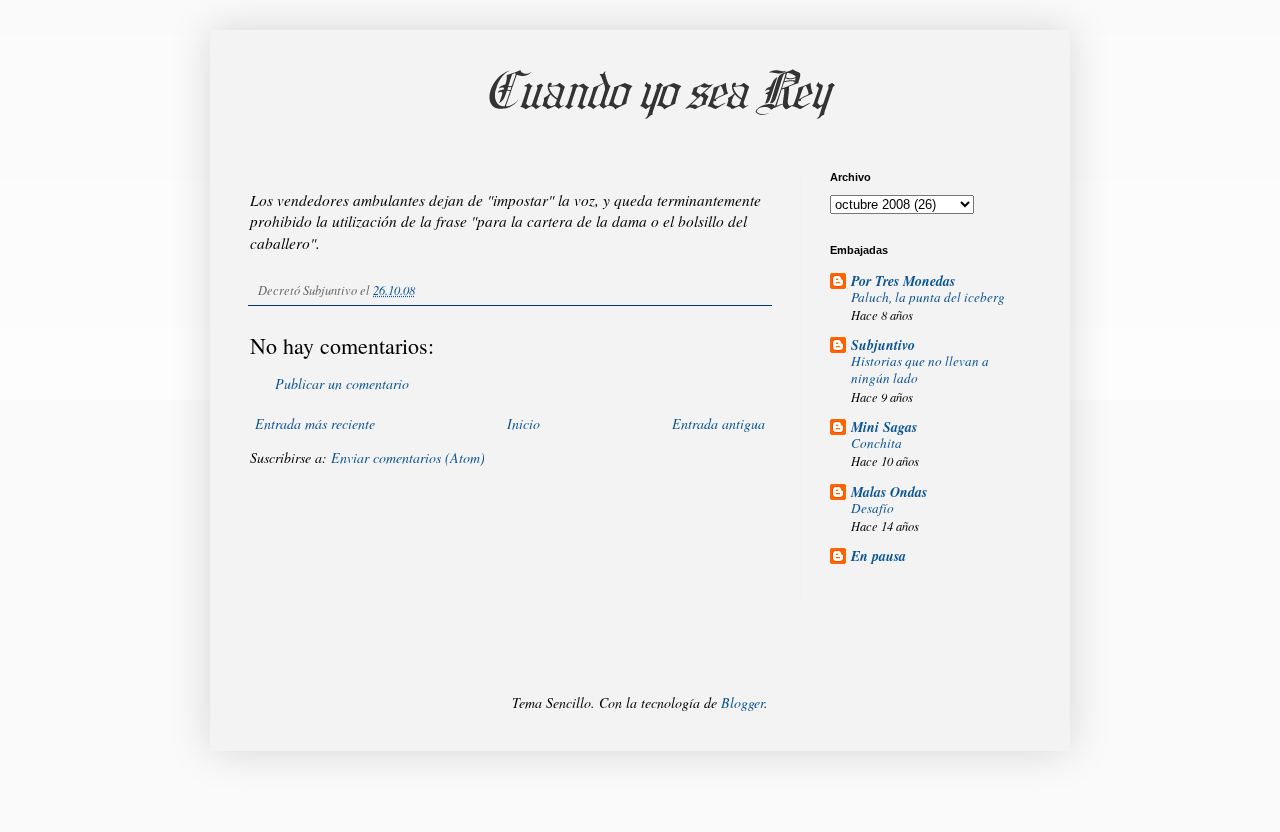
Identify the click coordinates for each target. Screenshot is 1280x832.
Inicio (523, 423)
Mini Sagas (884, 427)
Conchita (876, 443)
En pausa (878, 556)
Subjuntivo (883, 345)
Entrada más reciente (315, 423)
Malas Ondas (889, 492)
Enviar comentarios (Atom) (408, 457)
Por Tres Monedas (903, 281)
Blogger (742, 702)
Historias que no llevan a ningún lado (920, 369)
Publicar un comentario (342, 383)
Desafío (872, 508)
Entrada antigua (718, 423)
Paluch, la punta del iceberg (928, 297)
